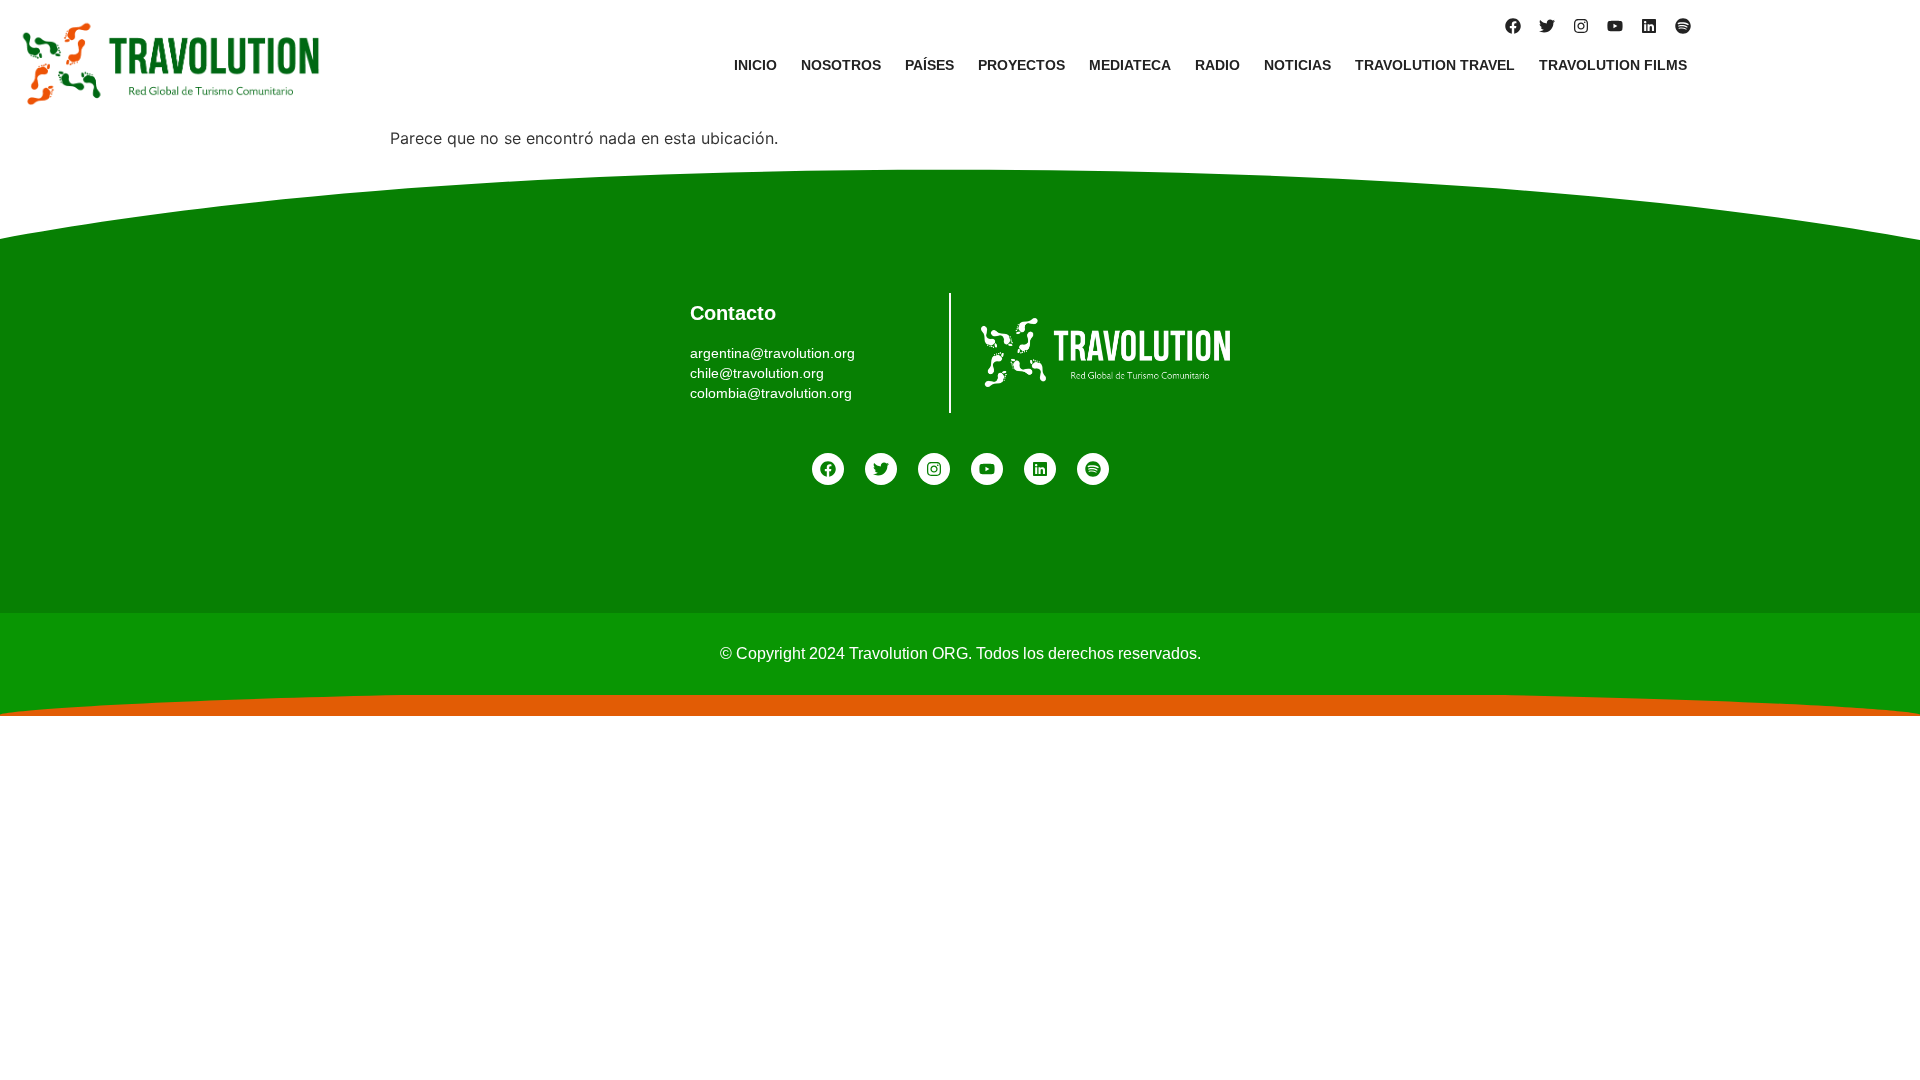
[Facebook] (1513, 26)
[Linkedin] (1649, 26)
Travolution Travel (1435, 65)
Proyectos (1021, 65)
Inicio (755, 65)
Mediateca (1130, 65)
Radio (1217, 65)
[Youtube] (1615, 26)
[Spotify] (1683, 26)
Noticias (1297, 65)
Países (929, 65)
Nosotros (841, 65)
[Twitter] (1547, 26)
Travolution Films (1613, 65)
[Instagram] (1581, 26)
